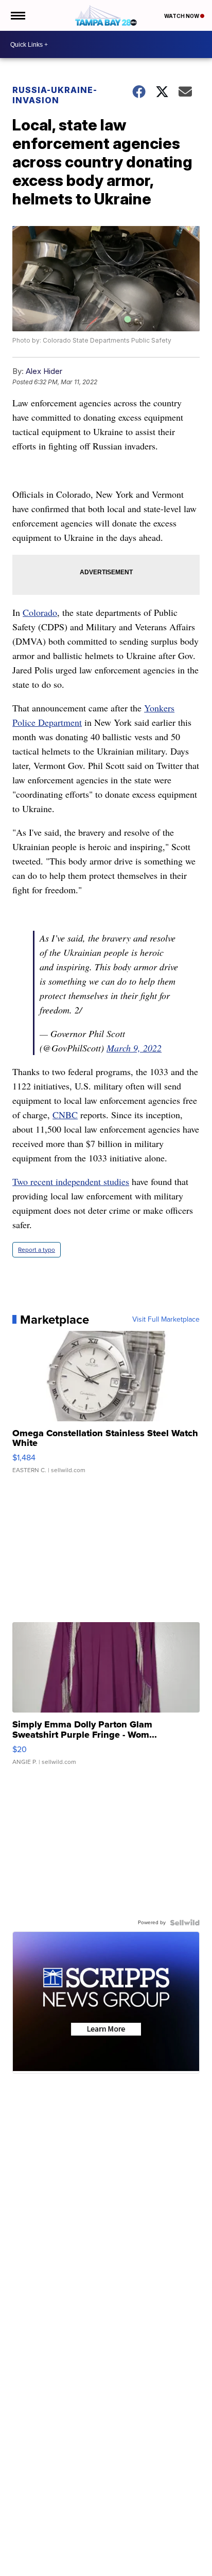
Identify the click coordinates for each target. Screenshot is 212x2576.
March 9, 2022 (134, 1048)
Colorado (40, 612)
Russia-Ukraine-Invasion (55, 95)
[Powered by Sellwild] (185, 1923)
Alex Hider (44, 371)
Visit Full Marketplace (166, 1320)
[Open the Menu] (17, 15)
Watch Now (182, 16)
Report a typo (37, 1250)
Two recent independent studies (71, 1181)
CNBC (65, 1115)
